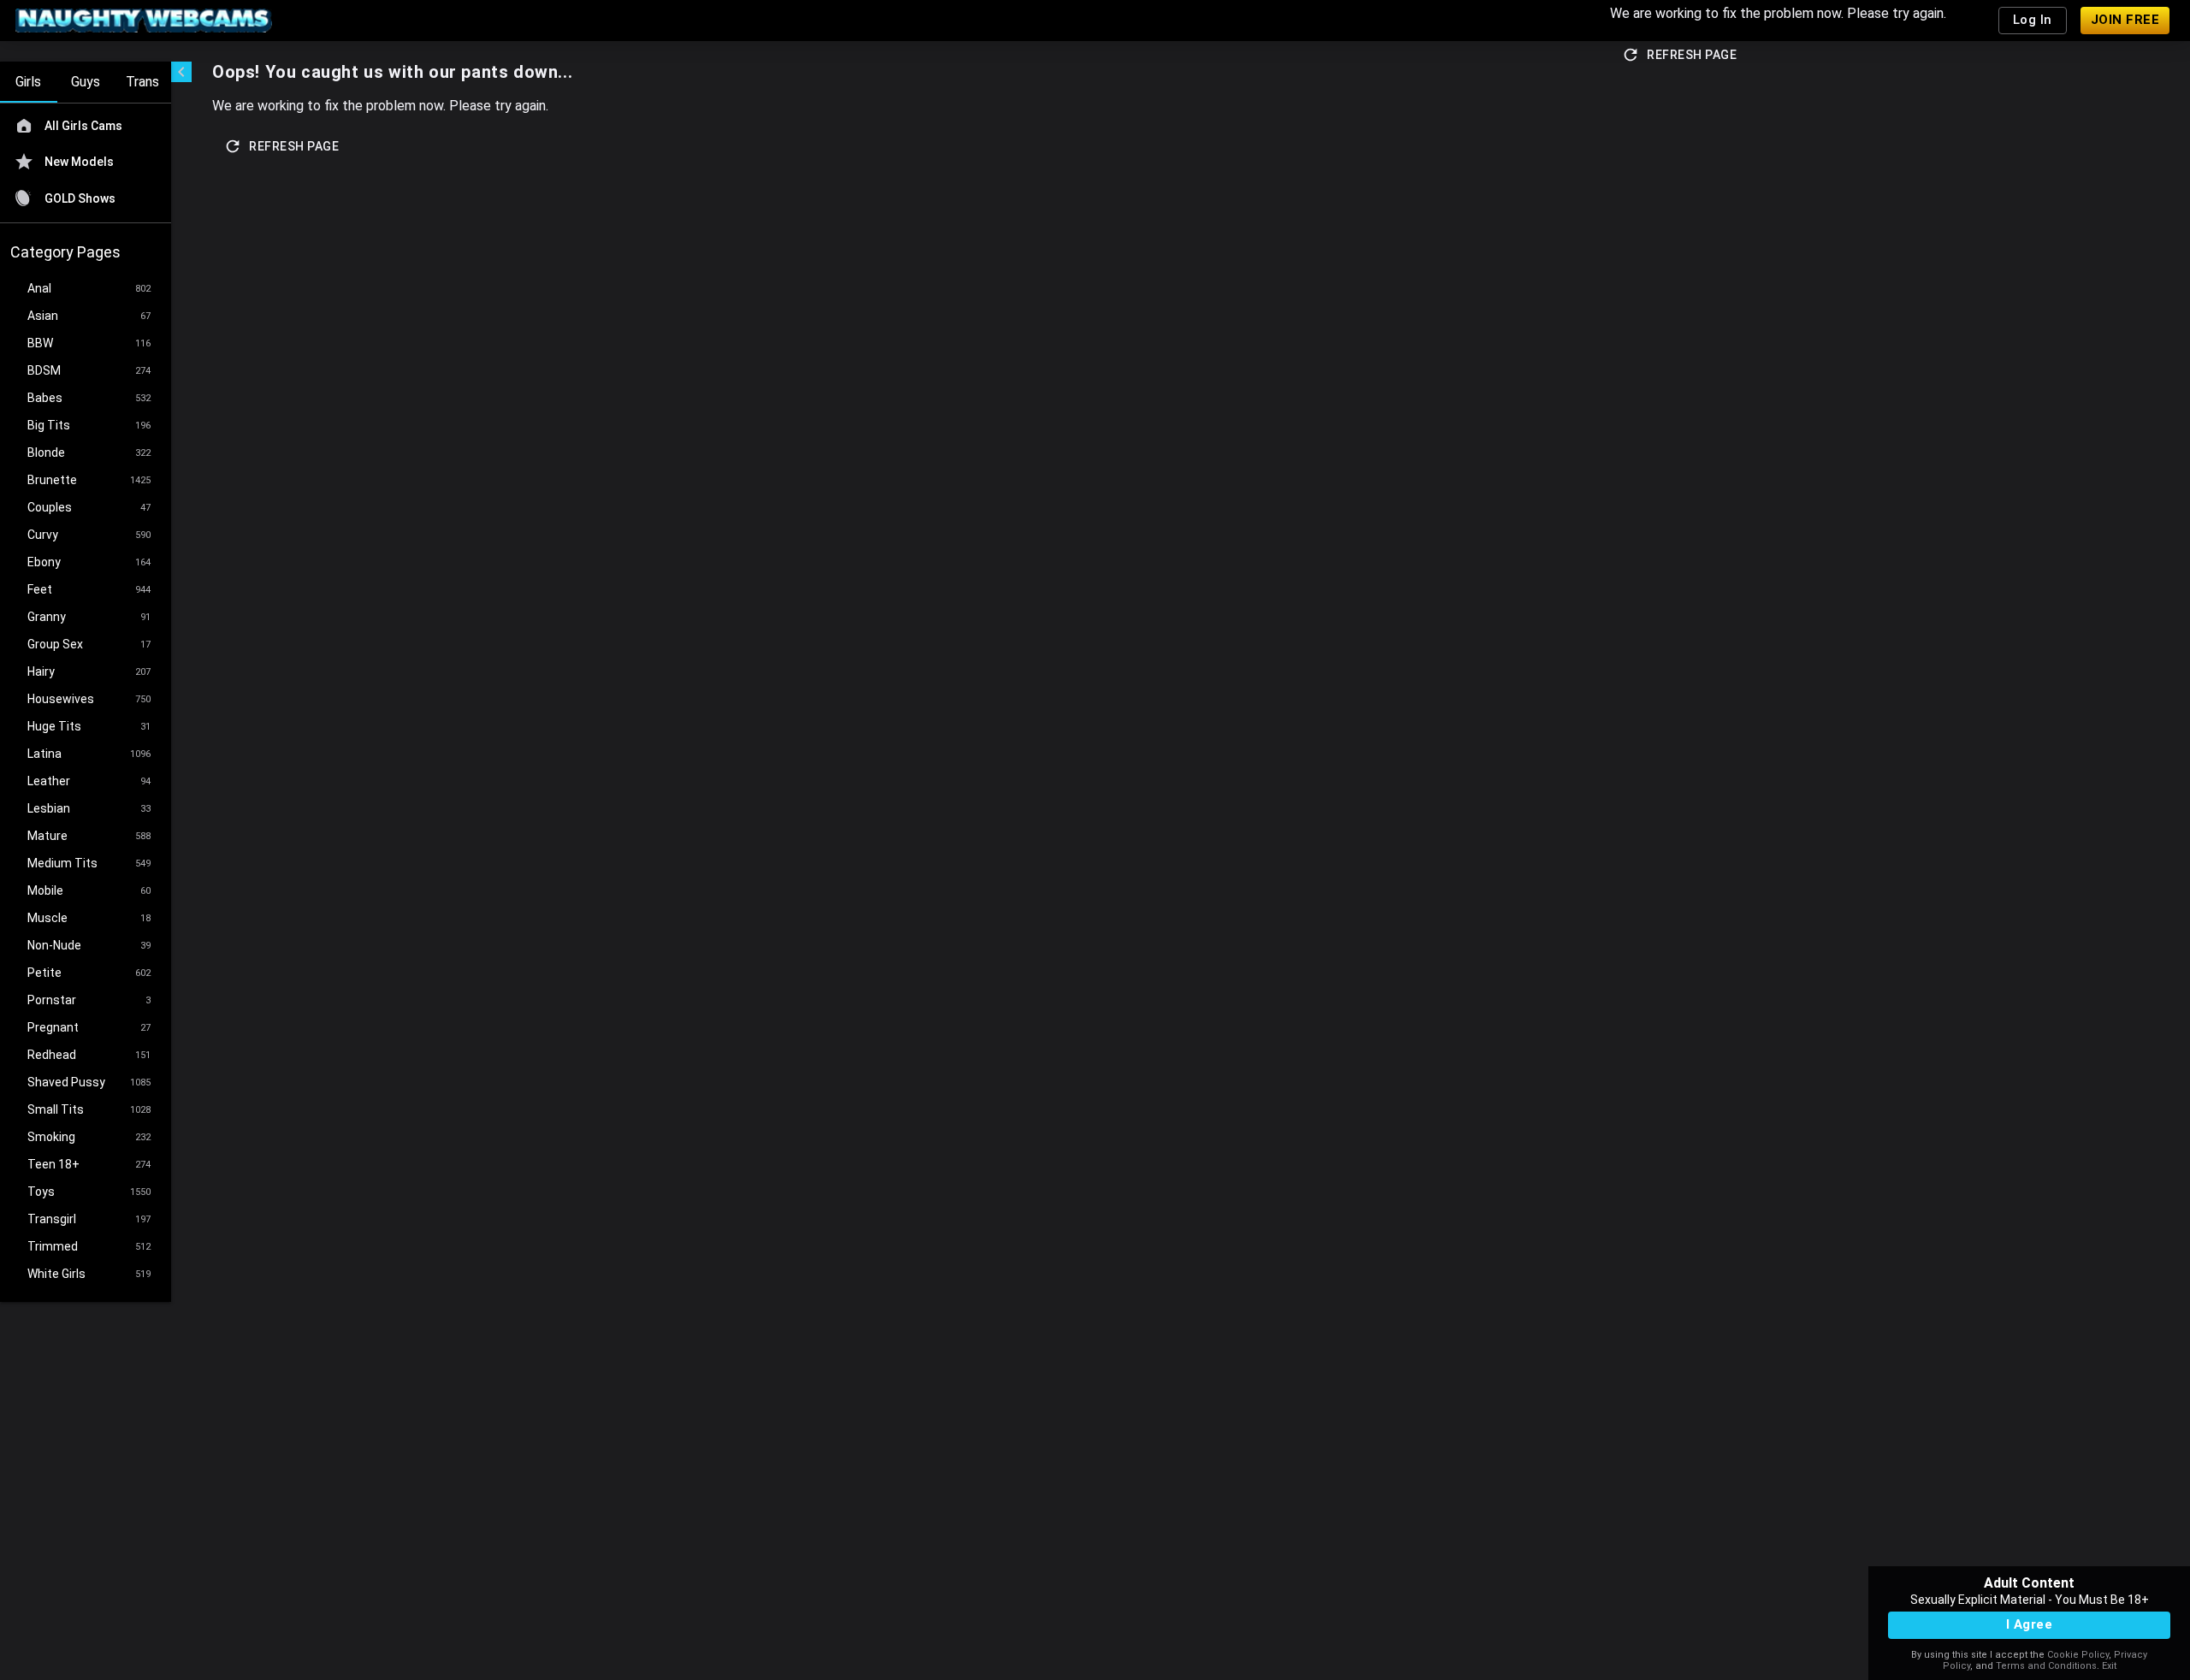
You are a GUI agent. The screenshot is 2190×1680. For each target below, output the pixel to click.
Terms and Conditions (2046, 1666)
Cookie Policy (2078, 1655)
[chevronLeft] (181, 72)
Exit (2109, 1666)
